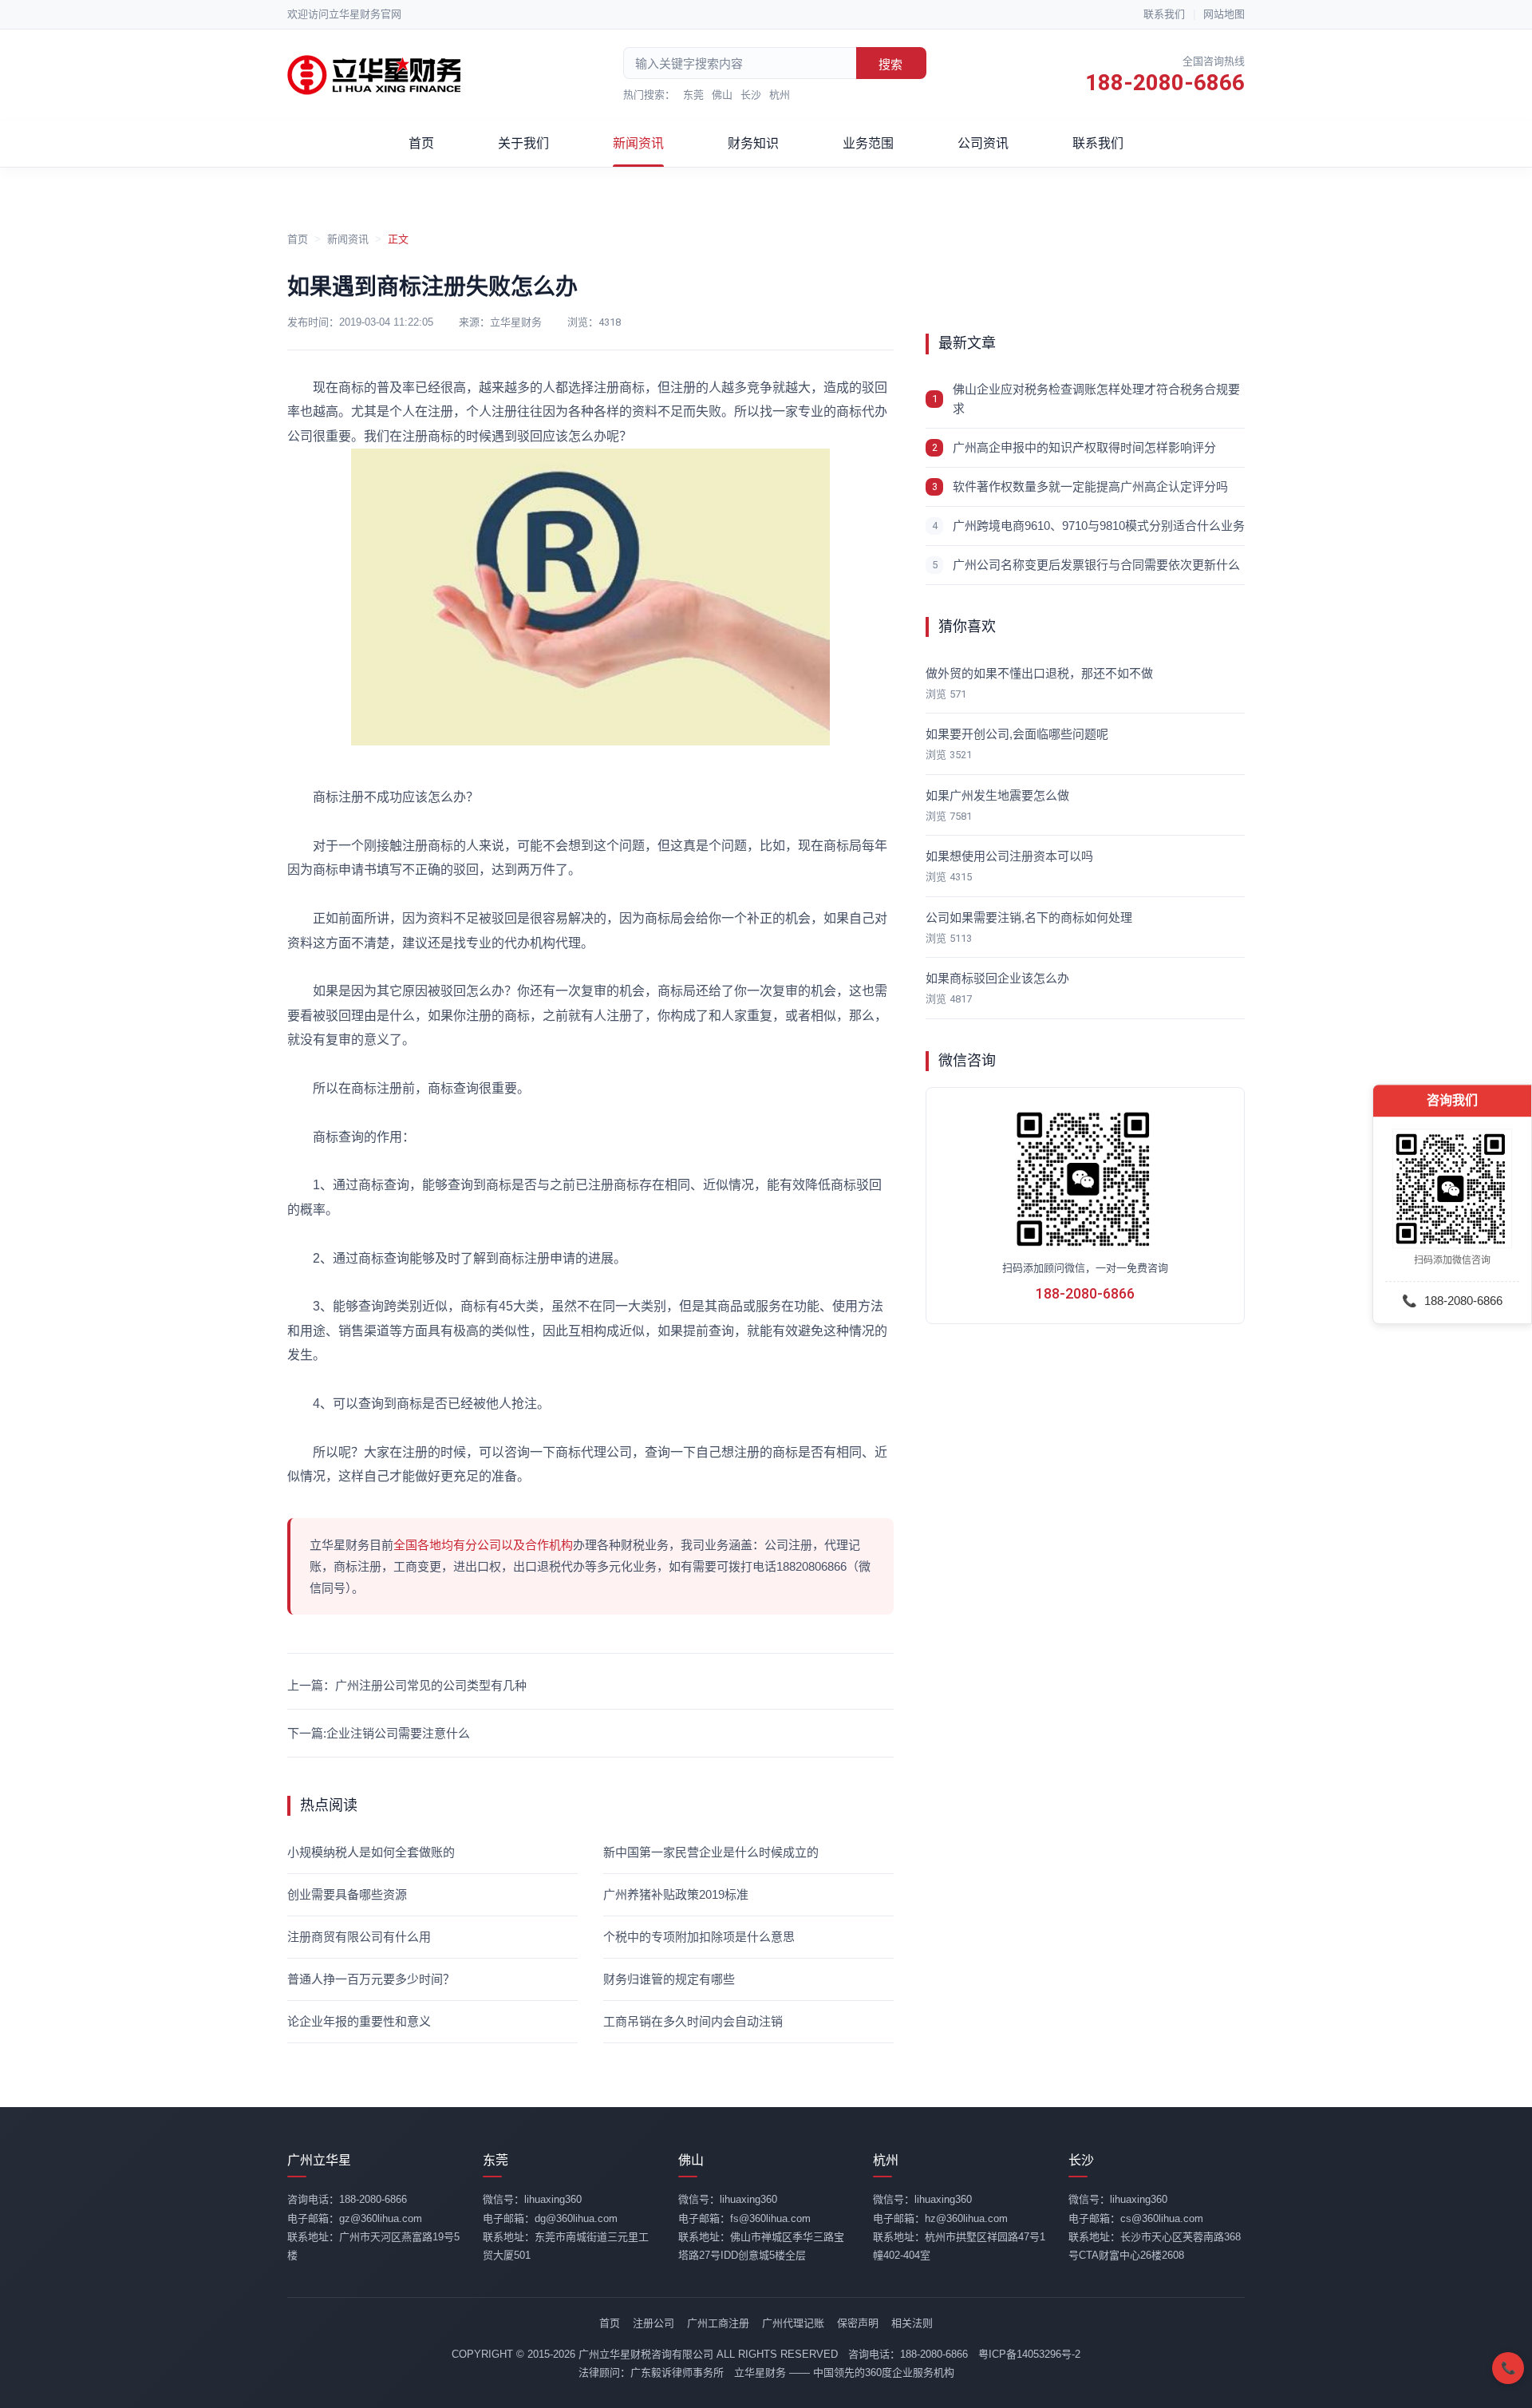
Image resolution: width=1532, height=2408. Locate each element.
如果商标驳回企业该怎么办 (997, 978)
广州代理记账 (793, 2323)
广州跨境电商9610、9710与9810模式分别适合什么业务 (1099, 526)
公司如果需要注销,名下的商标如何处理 (1029, 917)
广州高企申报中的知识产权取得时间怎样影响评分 (1084, 447)
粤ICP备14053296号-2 (1029, 2354)
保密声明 (858, 2323)
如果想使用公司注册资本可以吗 (1009, 856)
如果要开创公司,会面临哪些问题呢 (1017, 734)
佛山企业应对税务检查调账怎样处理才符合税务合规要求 (1096, 399)
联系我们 (1164, 14)
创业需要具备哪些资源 (347, 1894)
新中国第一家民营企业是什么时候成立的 (711, 1852)
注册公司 (653, 2323)
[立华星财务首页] (375, 75)
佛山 (722, 95)
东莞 (693, 95)
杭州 (780, 95)
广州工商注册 (718, 2323)
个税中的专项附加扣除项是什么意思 (699, 1937)
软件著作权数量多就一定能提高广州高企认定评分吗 (1090, 486)
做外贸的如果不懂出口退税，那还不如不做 (1039, 673)
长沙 (751, 95)
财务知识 (753, 143)
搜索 (890, 64)
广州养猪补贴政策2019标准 (676, 1894)
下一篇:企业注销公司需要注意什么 (379, 1733)
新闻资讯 (638, 143)
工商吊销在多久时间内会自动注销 (693, 2021)
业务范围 (868, 143)
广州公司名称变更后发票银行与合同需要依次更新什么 (1096, 565)
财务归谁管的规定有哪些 (669, 1979)
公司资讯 (983, 143)
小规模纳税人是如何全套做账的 (371, 1852)
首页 (421, 143)
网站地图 (1224, 14)
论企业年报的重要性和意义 (359, 2021)
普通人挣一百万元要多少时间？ (371, 1979)
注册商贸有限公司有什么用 (359, 1937)
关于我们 (523, 143)
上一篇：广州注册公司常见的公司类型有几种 (407, 1685)
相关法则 (912, 2323)
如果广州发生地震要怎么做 (997, 795)
